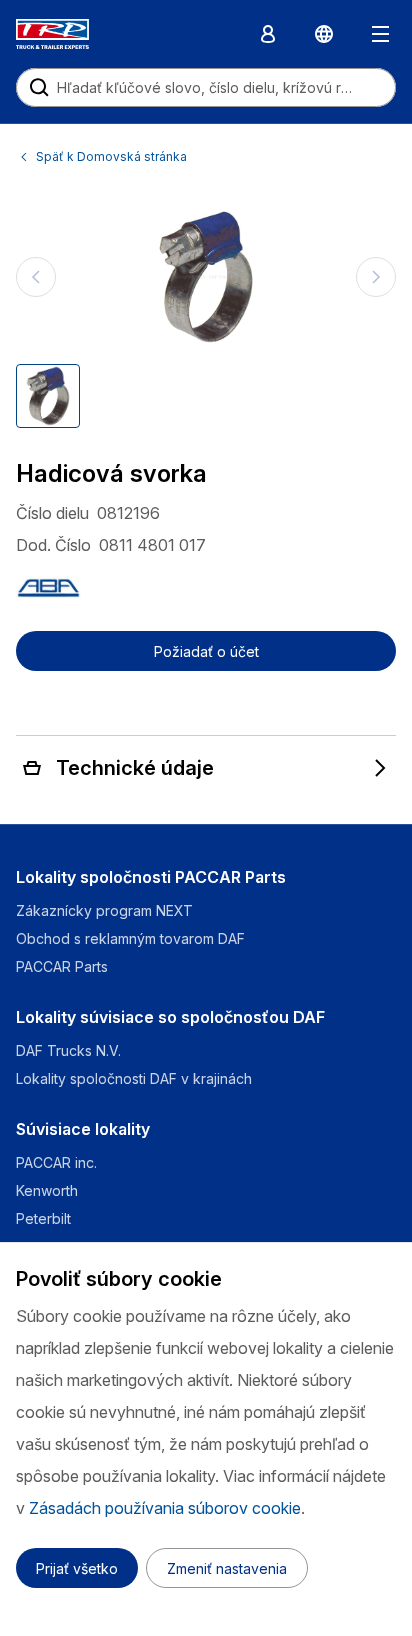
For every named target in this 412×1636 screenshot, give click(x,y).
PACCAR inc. (56, 1162)
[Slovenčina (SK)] (324, 34)
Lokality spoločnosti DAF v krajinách (134, 1078)
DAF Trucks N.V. (68, 1050)
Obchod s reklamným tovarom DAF (130, 938)
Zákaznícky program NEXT (106, 910)
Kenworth (47, 1190)
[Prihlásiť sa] (268, 34)
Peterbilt (43, 1218)
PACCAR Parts (62, 966)
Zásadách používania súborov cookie (165, 1508)
